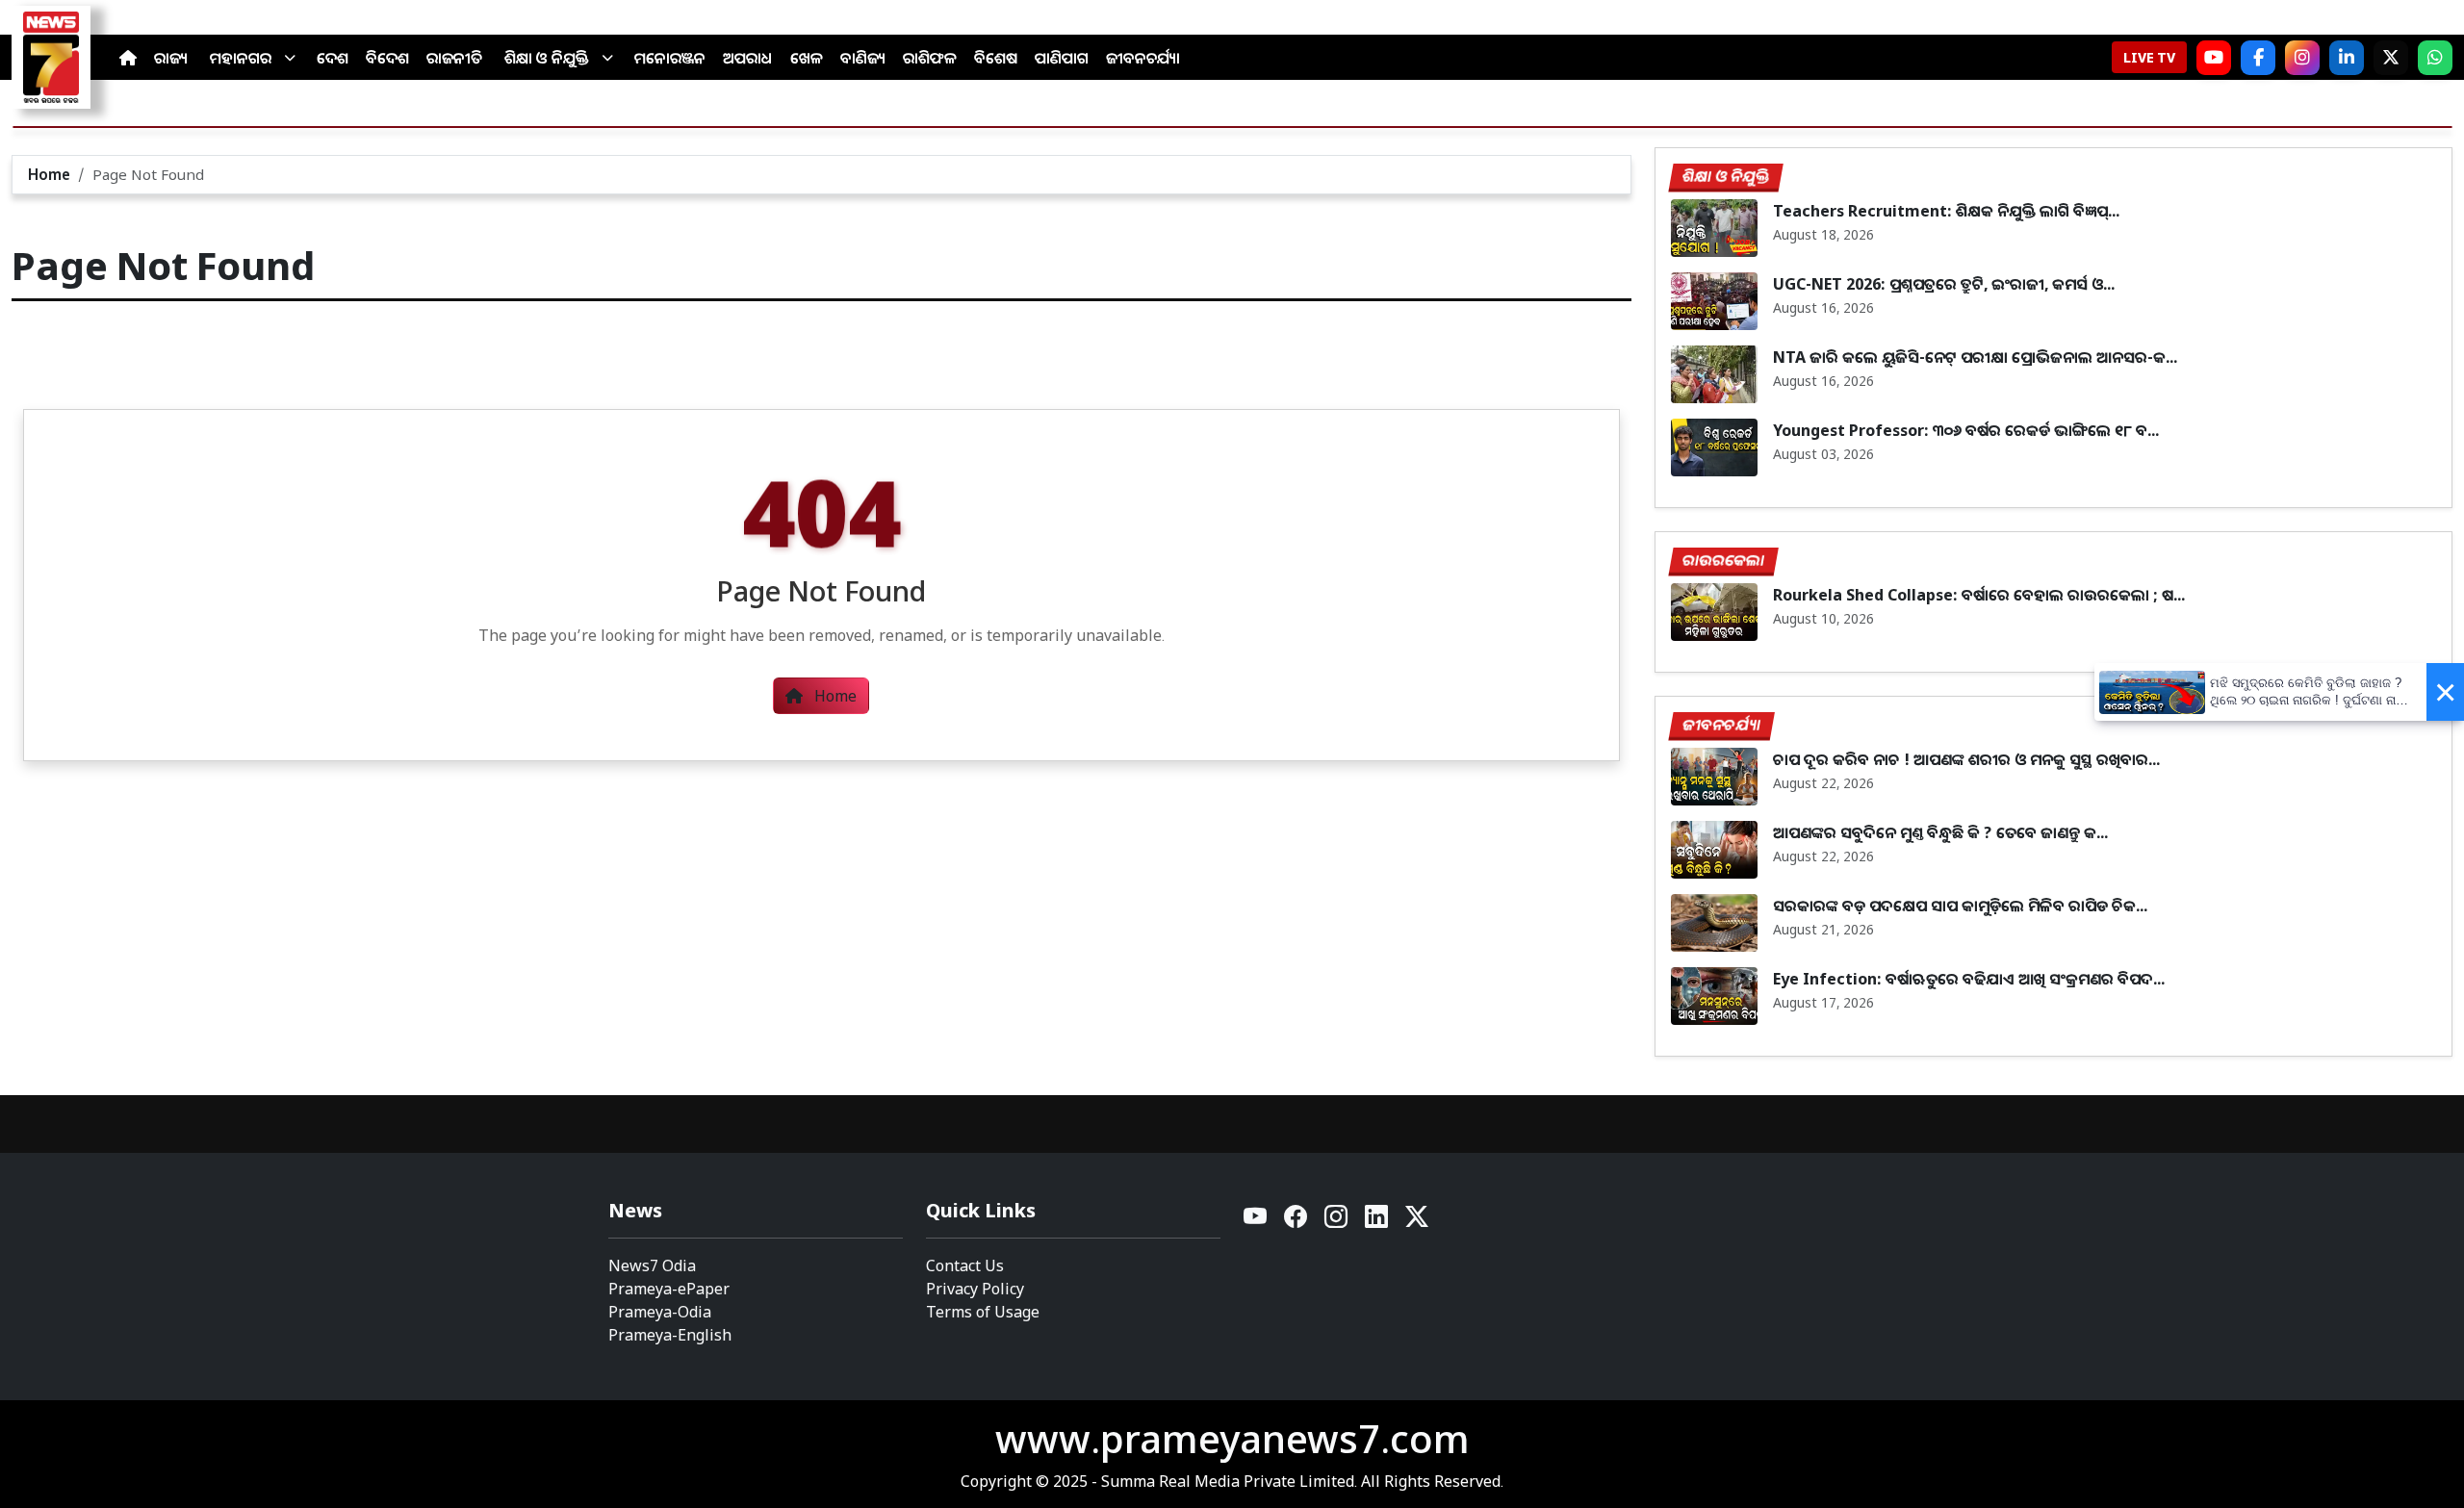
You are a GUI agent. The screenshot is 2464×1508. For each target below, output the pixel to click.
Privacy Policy (975, 1289)
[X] (2391, 58)
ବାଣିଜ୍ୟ (863, 58)
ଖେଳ (807, 58)
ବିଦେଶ (387, 58)
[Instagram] (2302, 58)
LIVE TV (2149, 57)
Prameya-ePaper (669, 1289)
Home (49, 174)
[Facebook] (2258, 58)
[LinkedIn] (2347, 58)
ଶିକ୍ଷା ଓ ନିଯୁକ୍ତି (547, 58)
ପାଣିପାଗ (1062, 58)
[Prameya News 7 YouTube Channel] (2214, 58)
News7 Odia (652, 1265)
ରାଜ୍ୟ (171, 58)
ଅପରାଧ (748, 58)
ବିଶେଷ (996, 58)
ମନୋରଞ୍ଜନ (670, 58)
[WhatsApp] (2435, 58)
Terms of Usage (983, 1312)
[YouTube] (1256, 1222)
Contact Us (965, 1265)
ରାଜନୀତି (454, 58)
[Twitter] (1417, 1222)
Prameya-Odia (660, 1312)
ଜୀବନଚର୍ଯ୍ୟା (1143, 58)
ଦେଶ (333, 58)
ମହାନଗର (241, 58)
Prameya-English (670, 1335)
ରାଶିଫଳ (930, 58)
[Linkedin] (1377, 1222)
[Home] (128, 58)
